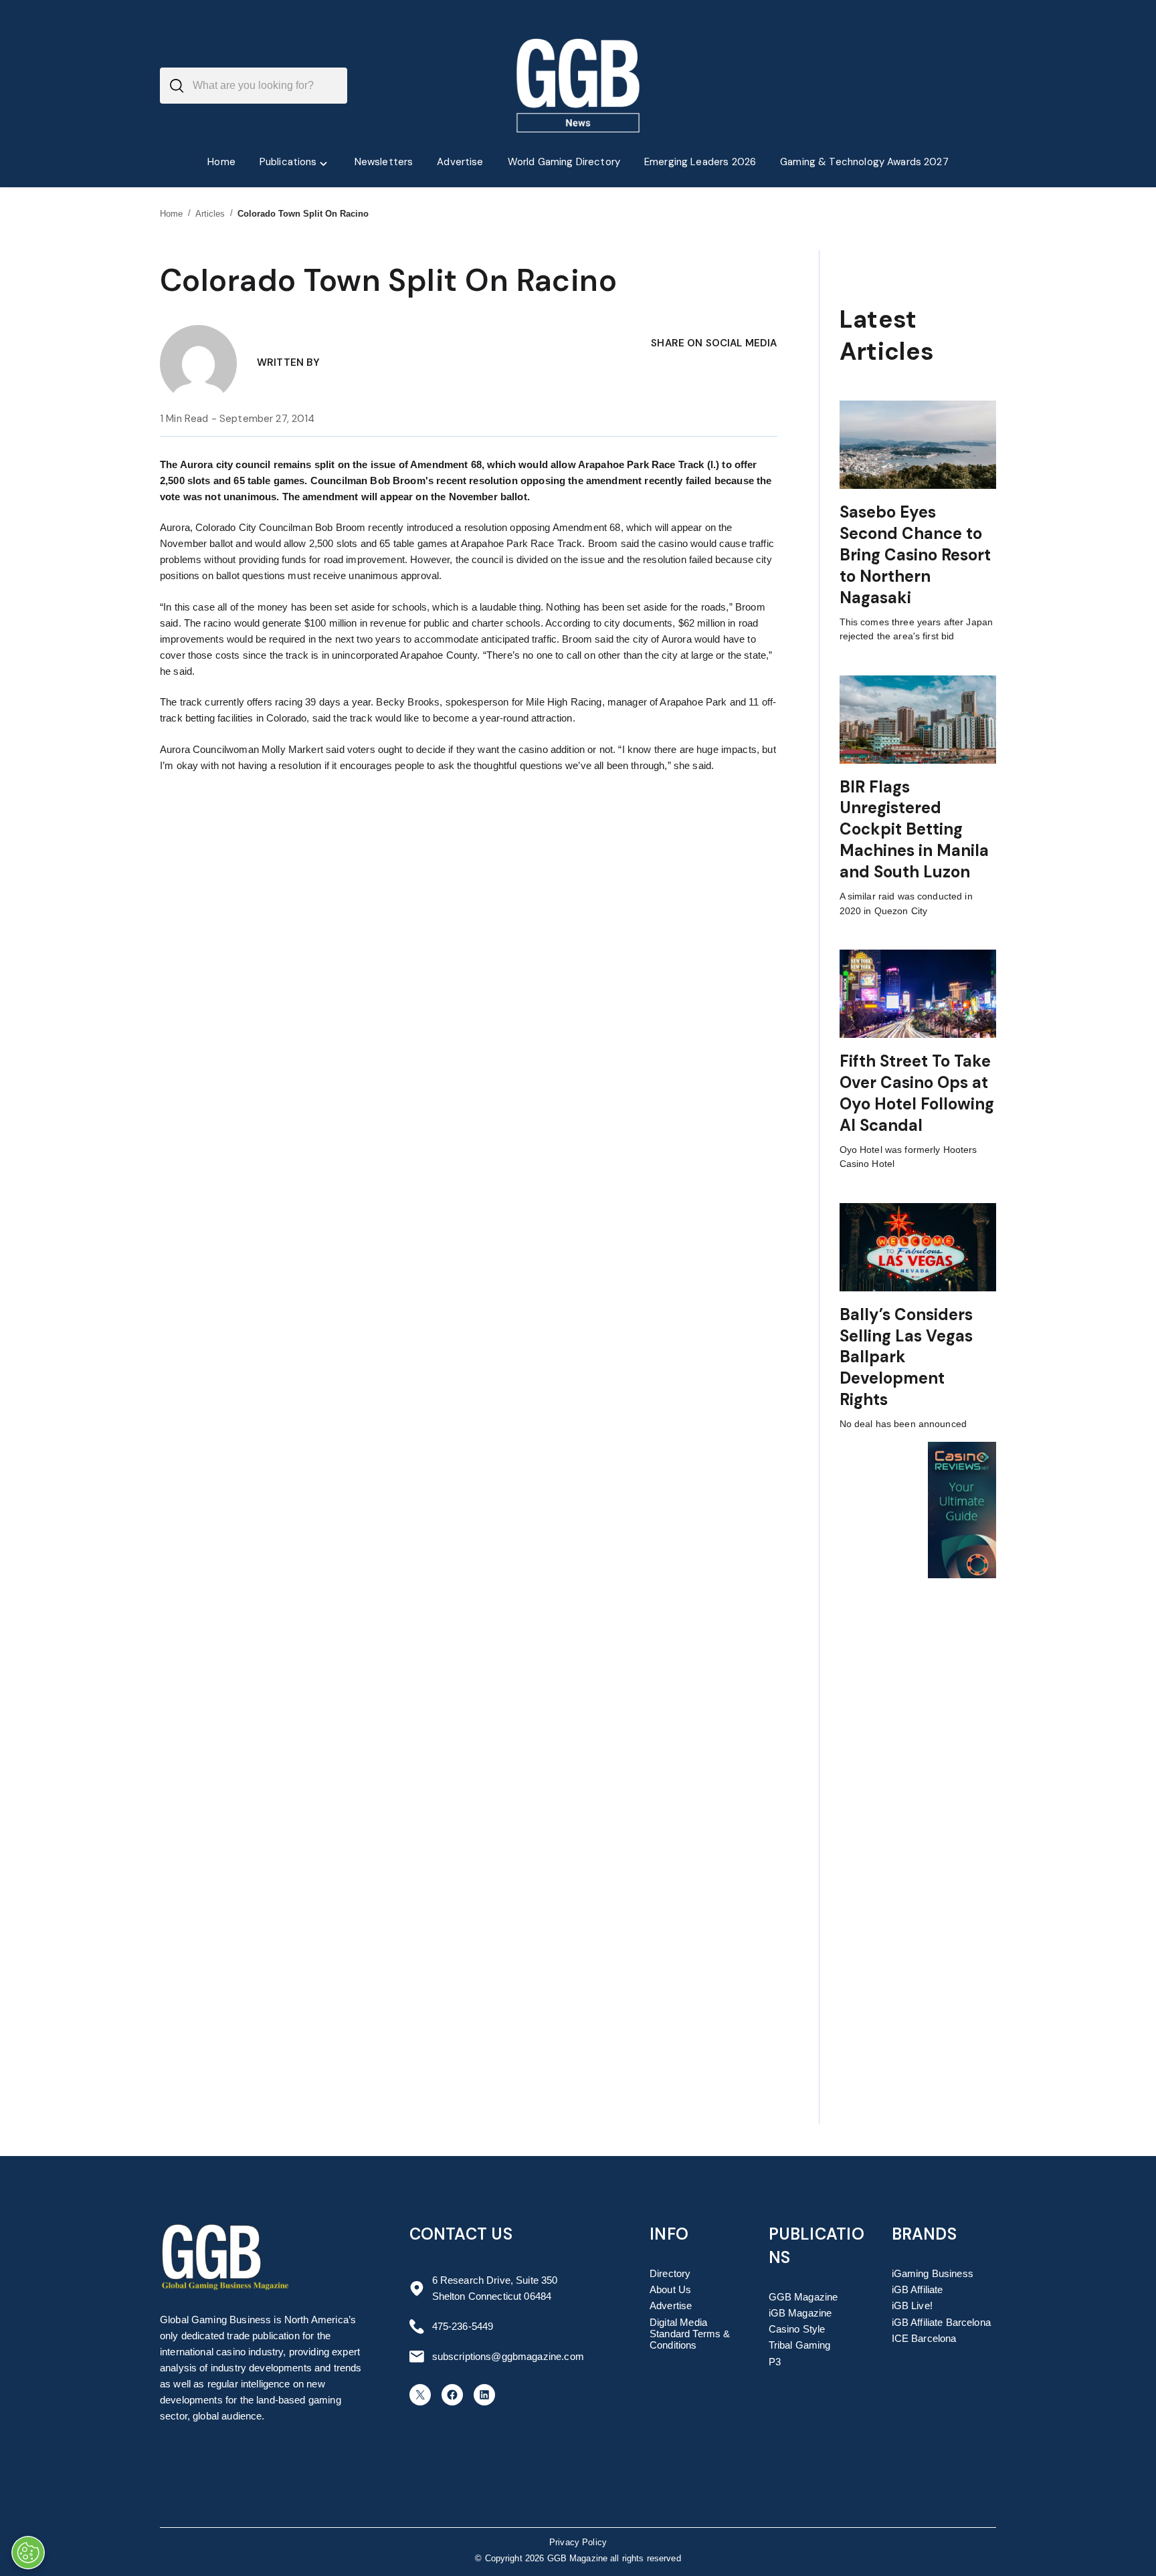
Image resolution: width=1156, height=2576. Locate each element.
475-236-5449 (463, 2326)
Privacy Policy (578, 2543)
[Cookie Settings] (28, 2553)
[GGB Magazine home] (578, 86)
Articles (210, 214)
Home (172, 214)
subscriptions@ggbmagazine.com (508, 2356)
